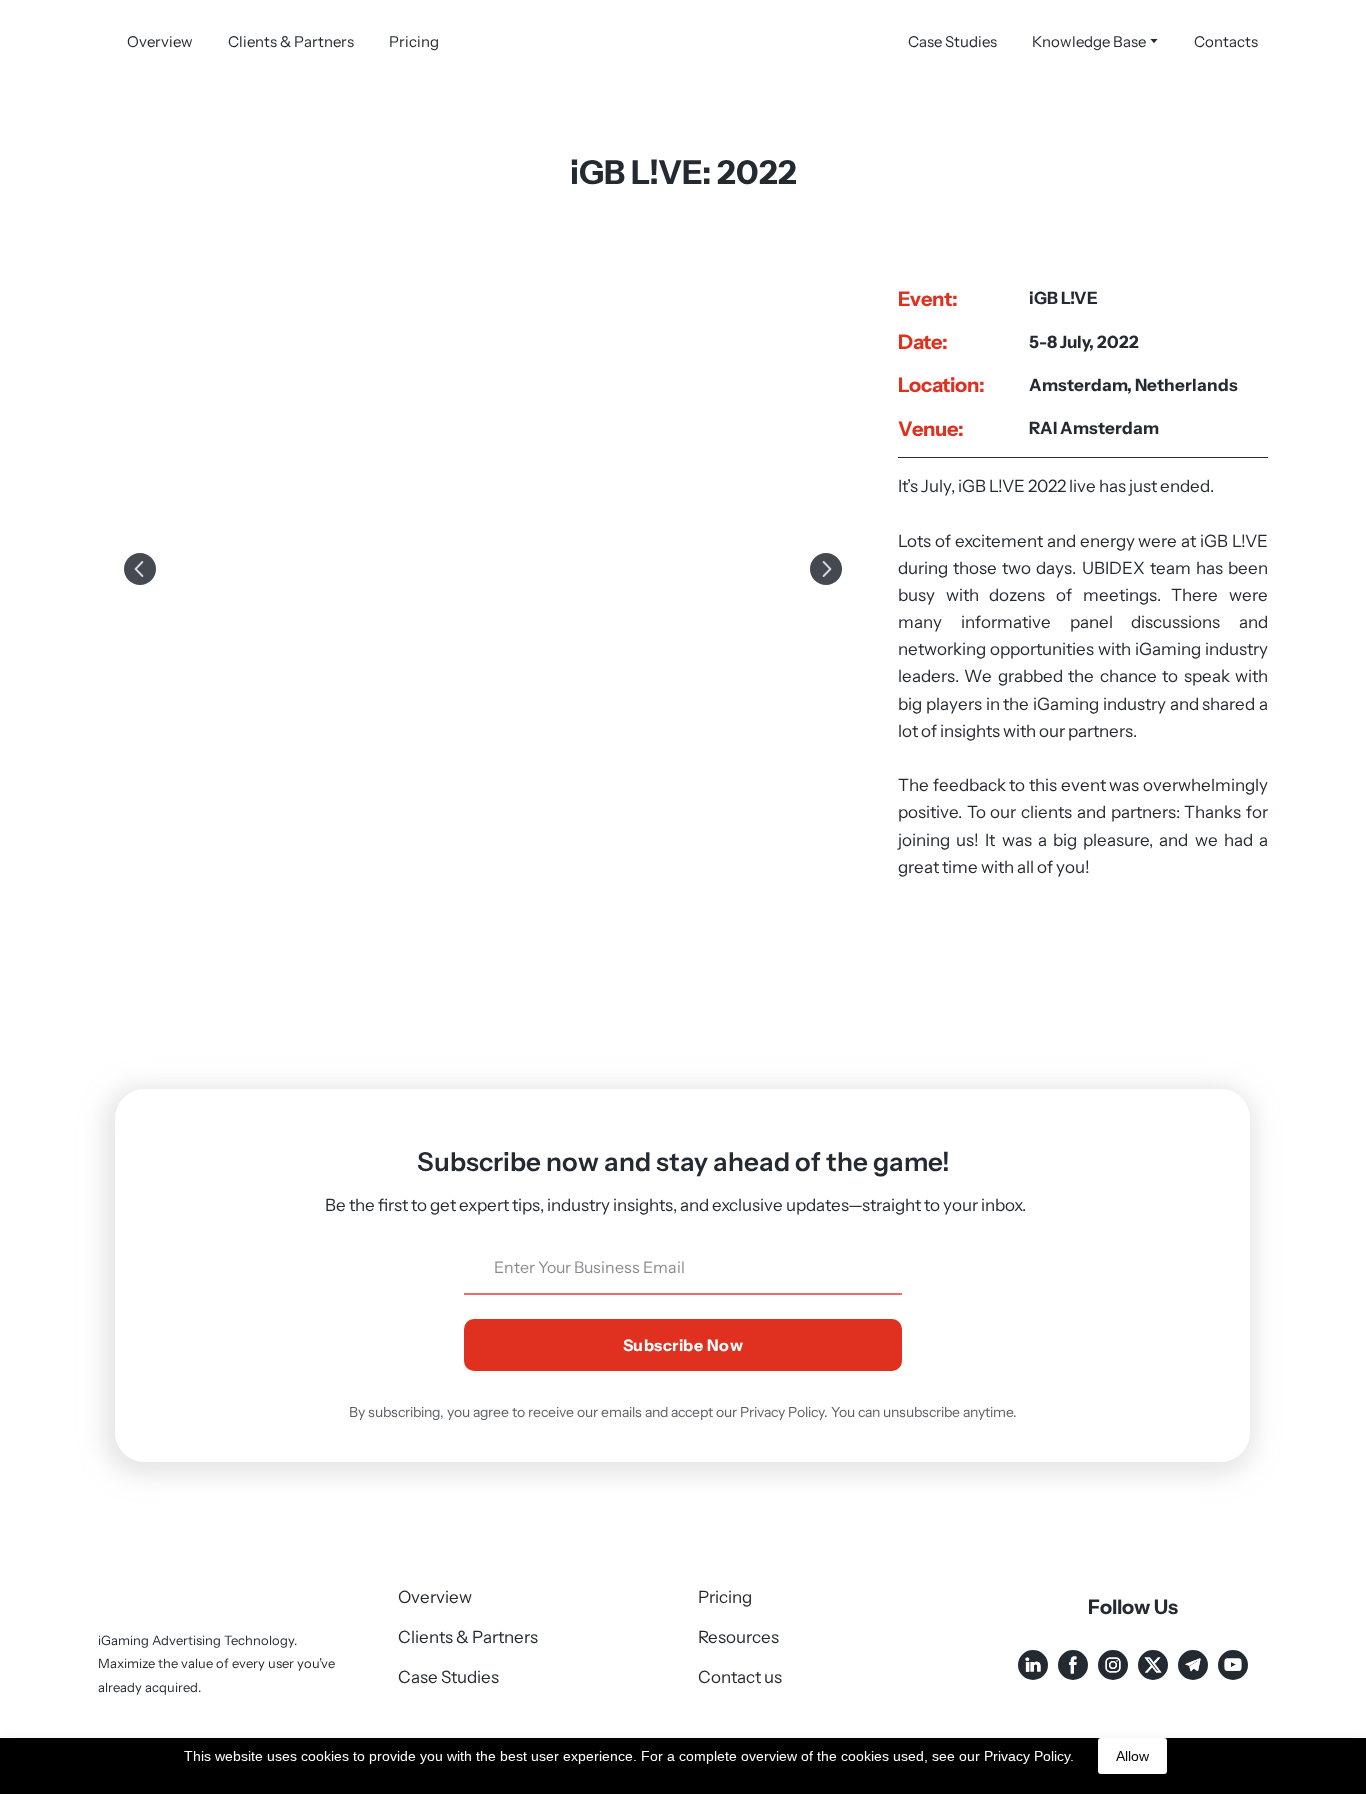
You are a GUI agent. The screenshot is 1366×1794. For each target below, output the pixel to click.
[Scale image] (483, 569)
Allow (1132, 1756)
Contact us (740, 1694)
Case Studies (952, 41)
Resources (738, 1654)
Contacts (1226, 41)
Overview (160, 41)
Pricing (414, 41)
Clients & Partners (291, 41)
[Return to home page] (683, 41)
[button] (1033, 1682)
